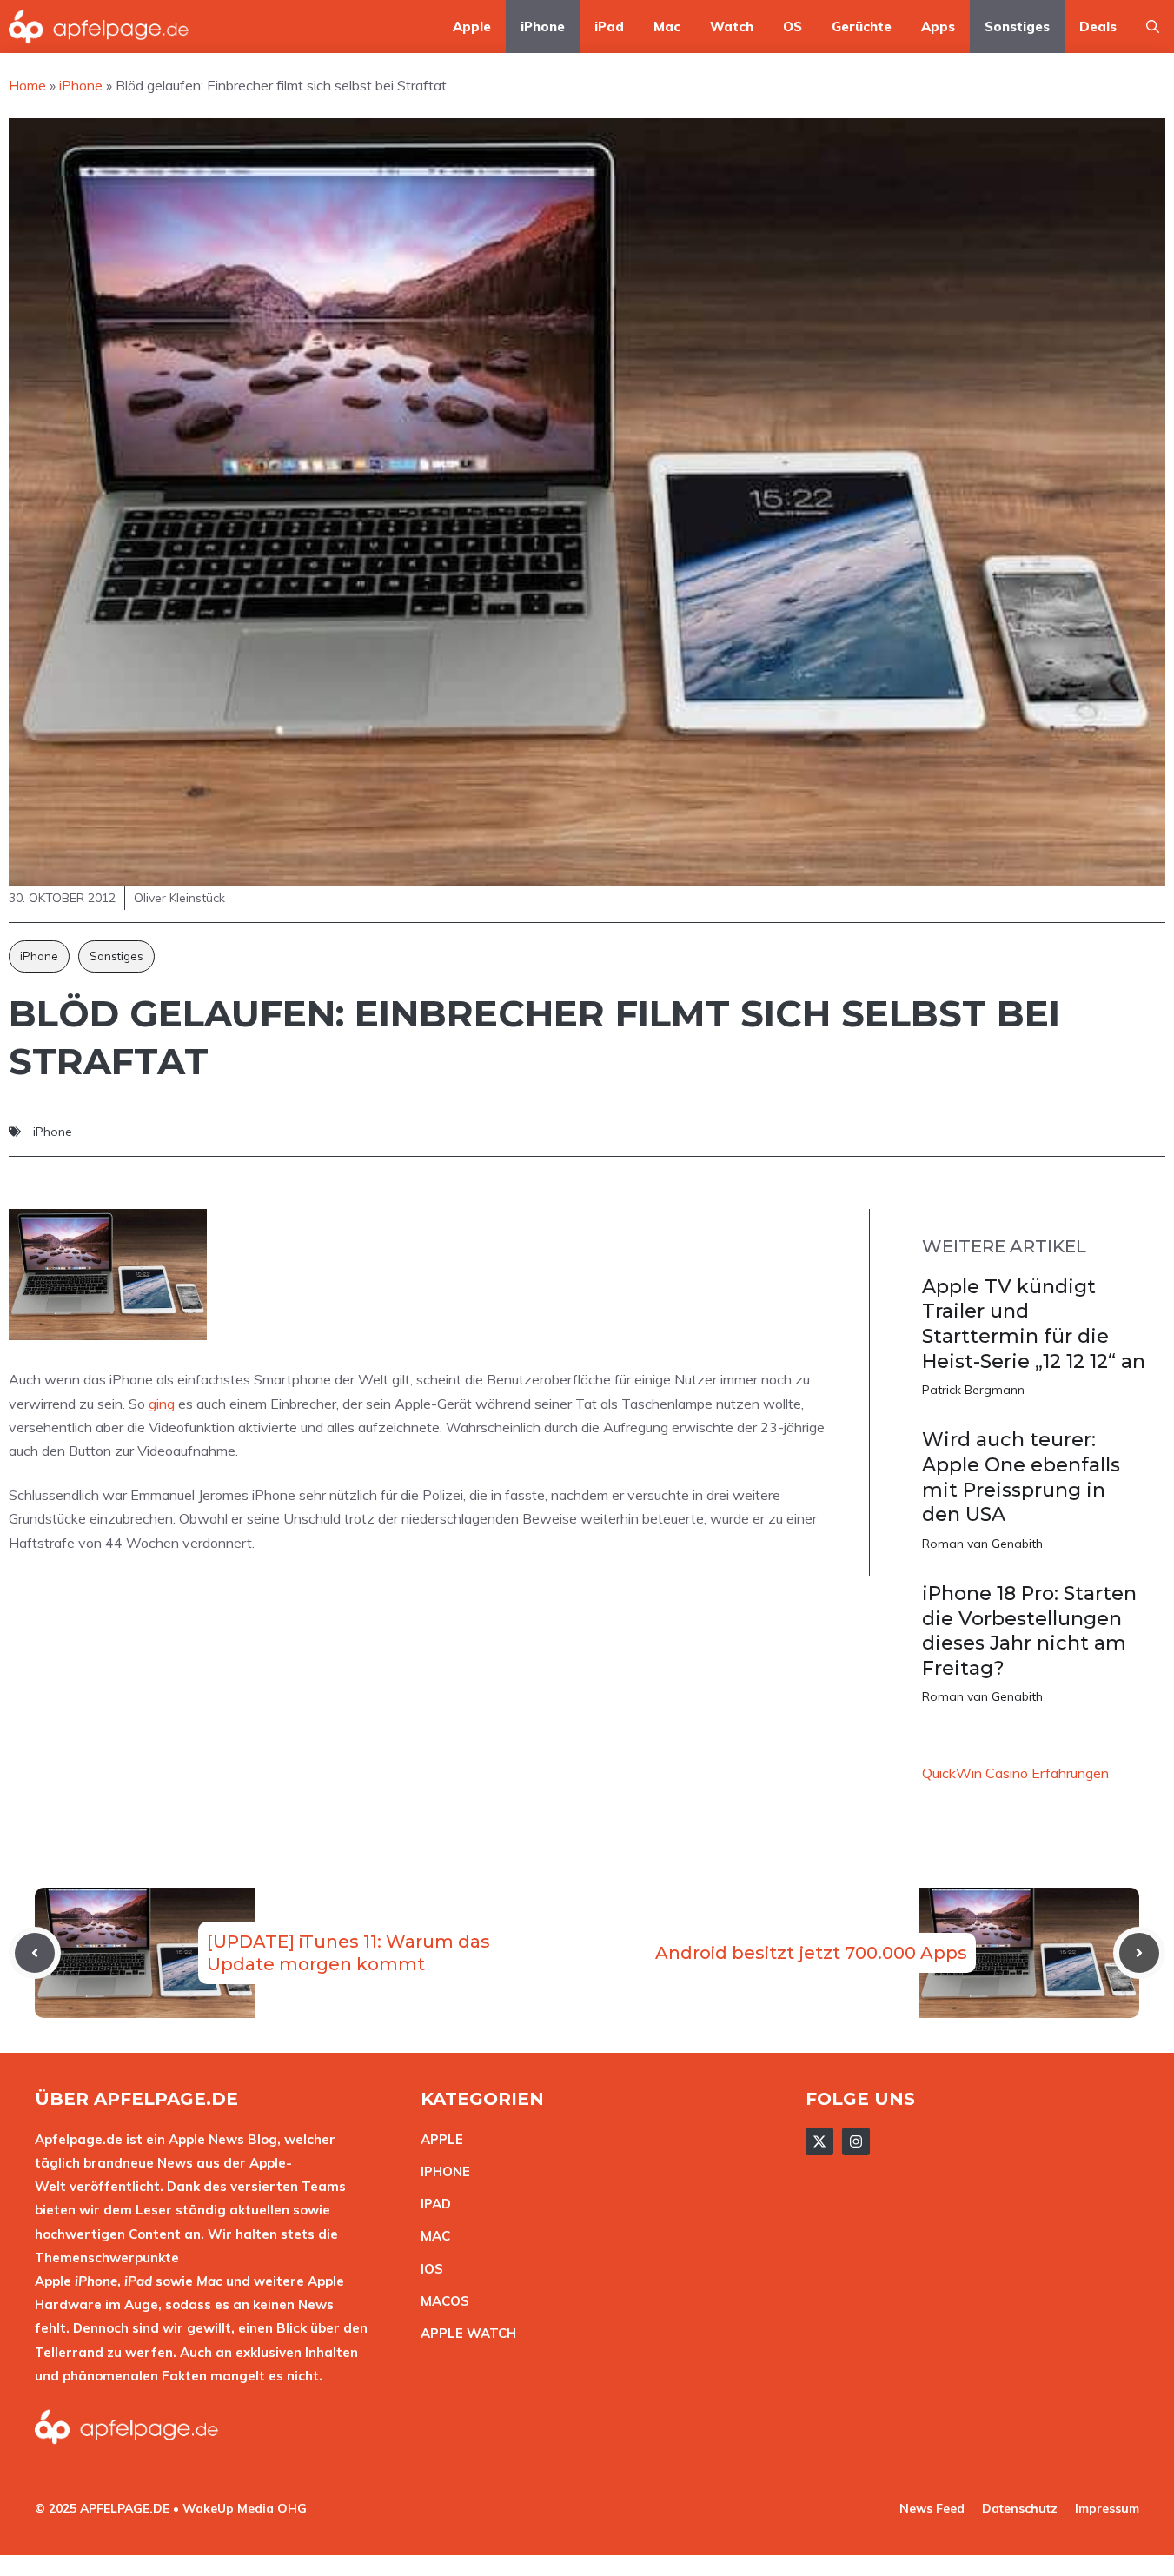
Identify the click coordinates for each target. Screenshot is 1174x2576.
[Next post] (1139, 1953)
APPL (438, 2139)
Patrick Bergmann (973, 1390)
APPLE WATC (464, 2333)
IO (428, 2269)
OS (793, 27)
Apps (938, 27)
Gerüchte (862, 27)
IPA (431, 2204)
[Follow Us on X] (819, 2141)
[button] (1153, 27)
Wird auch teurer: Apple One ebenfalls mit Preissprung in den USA (1021, 1477)
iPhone (543, 27)
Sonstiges (1017, 27)
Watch (732, 27)
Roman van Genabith (982, 1544)
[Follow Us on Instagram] (856, 2141)
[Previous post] (35, 1953)
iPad (609, 27)
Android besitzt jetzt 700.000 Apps (811, 1953)
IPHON (441, 2171)
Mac (667, 27)
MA (431, 2236)
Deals (1098, 27)
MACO (441, 2301)
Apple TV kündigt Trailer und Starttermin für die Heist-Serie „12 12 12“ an (1034, 1324)
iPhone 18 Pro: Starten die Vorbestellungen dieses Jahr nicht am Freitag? (1029, 1631)
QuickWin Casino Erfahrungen (1015, 1773)
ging (162, 1404)
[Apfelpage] (99, 27)
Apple (472, 27)
